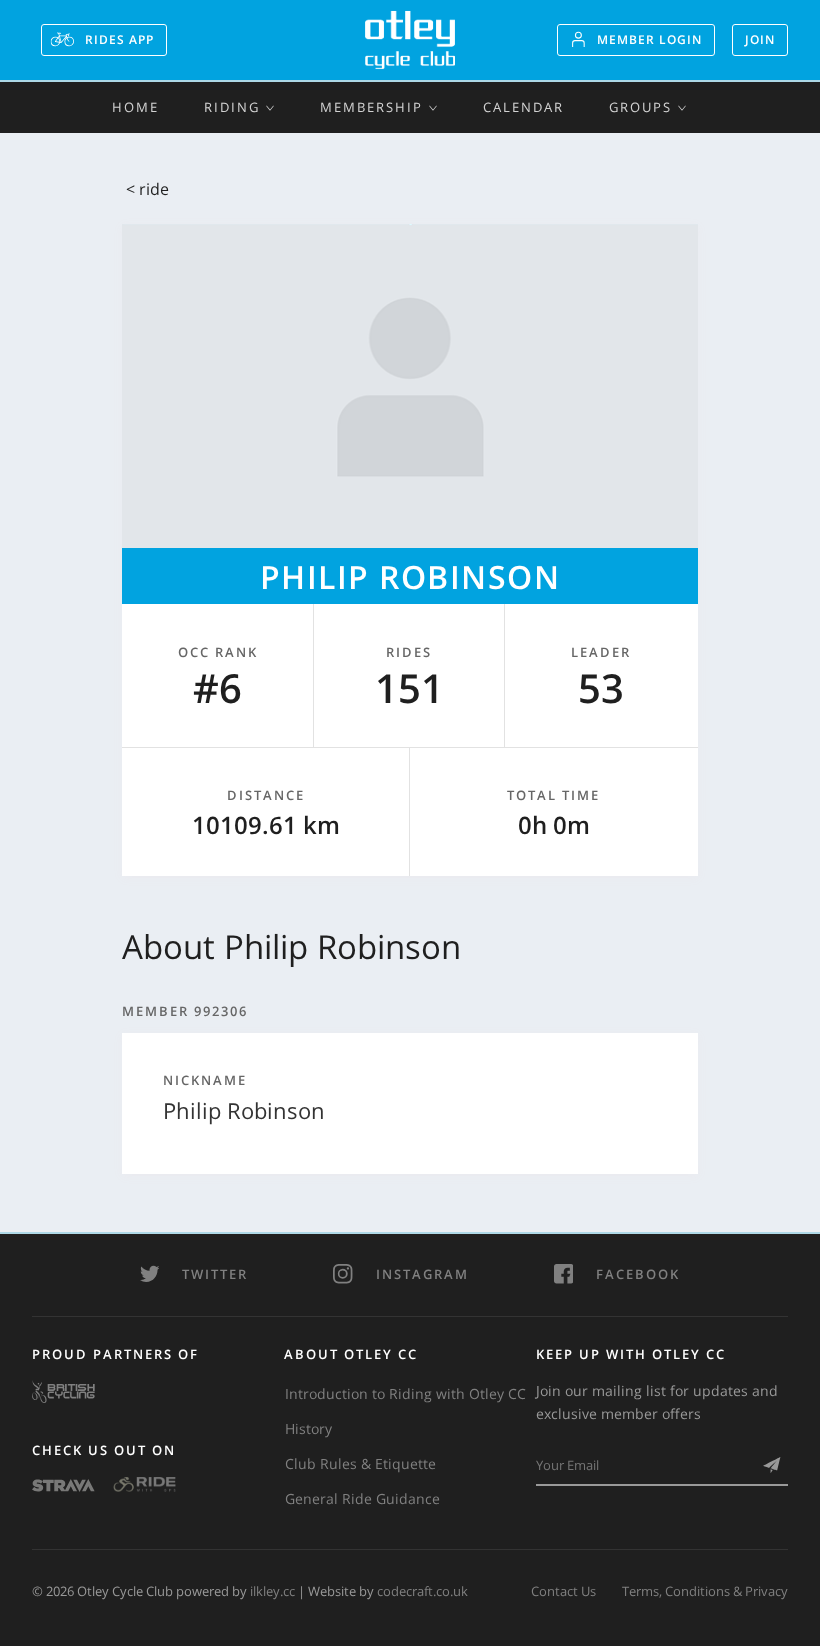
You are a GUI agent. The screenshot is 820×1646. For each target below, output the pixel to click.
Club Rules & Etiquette (360, 1463)
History (308, 1428)
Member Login (649, 39)
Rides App (117, 39)
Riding (232, 107)
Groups (640, 107)
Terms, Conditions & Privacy (705, 1591)
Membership (371, 107)
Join (760, 39)
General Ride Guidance (362, 1498)
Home (135, 107)
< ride (147, 189)
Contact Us (563, 1591)
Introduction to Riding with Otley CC (405, 1393)
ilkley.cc (272, 1591)
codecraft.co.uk (422, 1591)
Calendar (523, 107)
